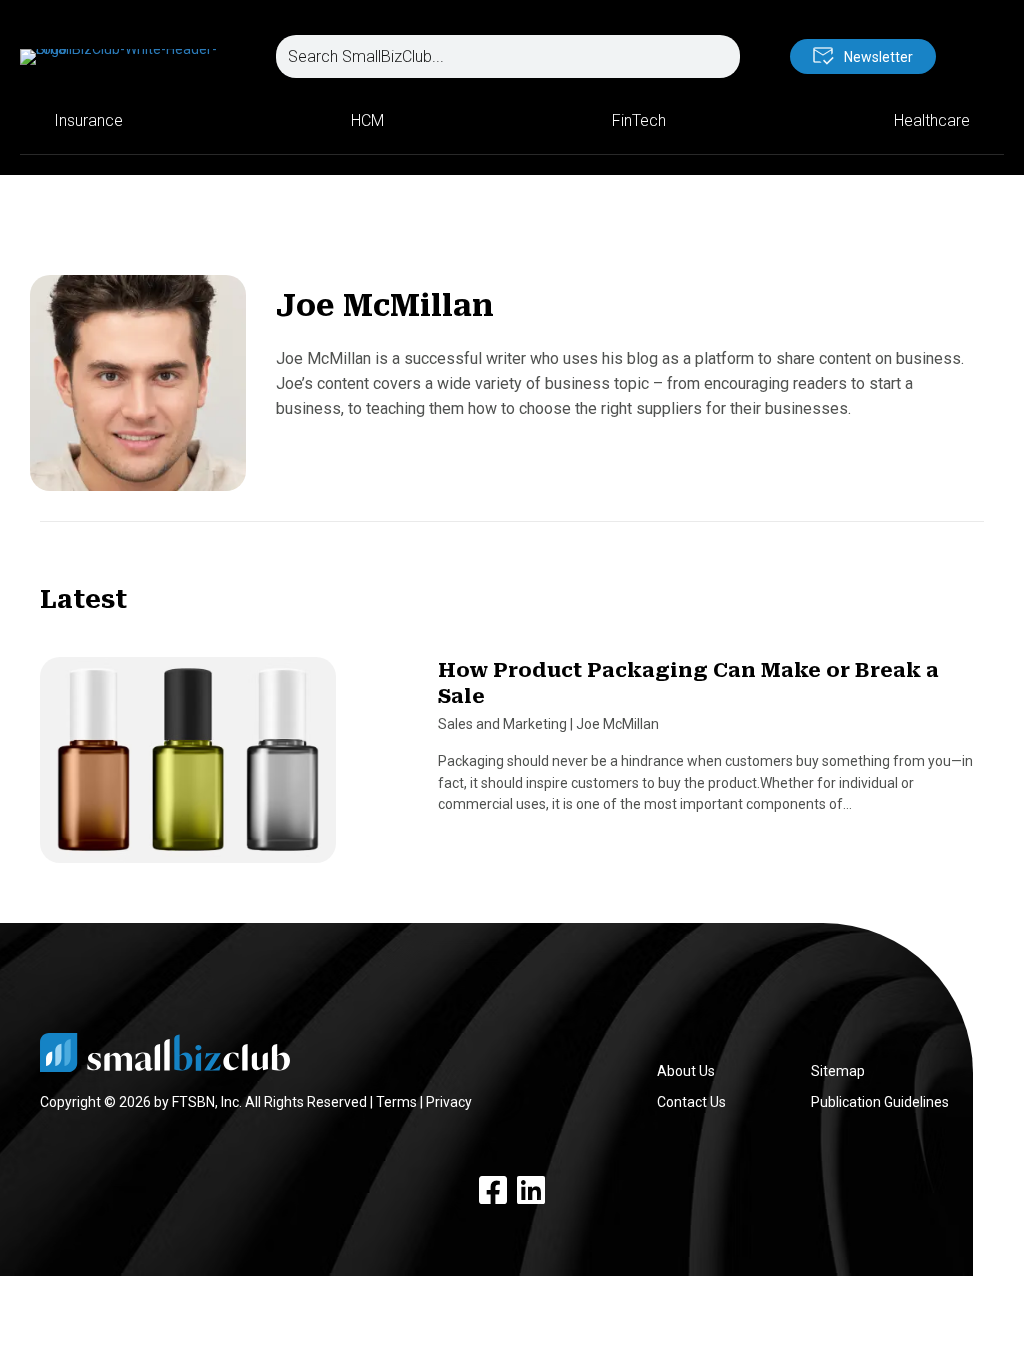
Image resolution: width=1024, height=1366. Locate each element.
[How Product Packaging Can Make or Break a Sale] (188, 769)
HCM (367, 120)
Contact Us (691, 1102)
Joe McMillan (617, 724)
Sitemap (838, 1071)
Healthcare (932, 120)
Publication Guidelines (880, 1102)
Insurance (88, 120)
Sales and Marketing (502, 724)
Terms (396, 1102)
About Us (686, 1071)
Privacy (449, 1102)
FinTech (639, 120)
